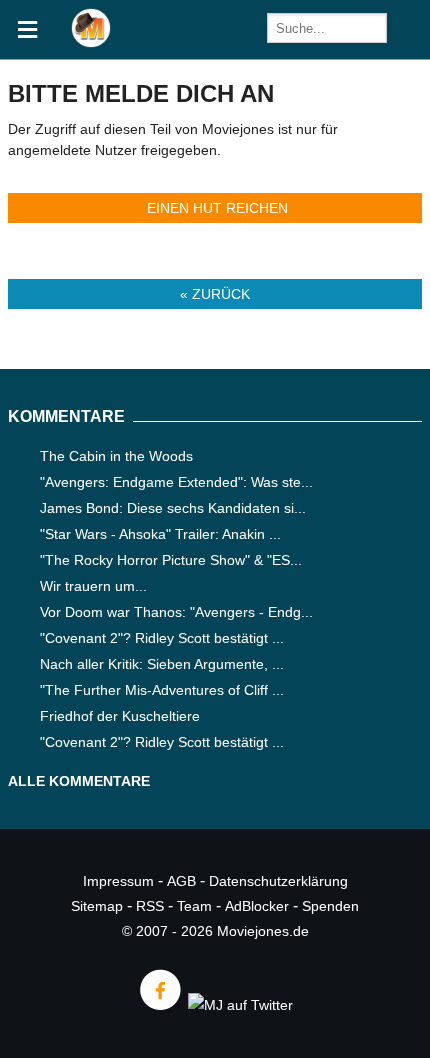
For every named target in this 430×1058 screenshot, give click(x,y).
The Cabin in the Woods (116, 456)
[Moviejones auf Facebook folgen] (159, 1005)
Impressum (118, 881)
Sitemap (97, 906)
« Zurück (215, 294)
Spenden (330, 906)
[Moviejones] (91, 42)
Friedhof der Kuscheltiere (120, 716)
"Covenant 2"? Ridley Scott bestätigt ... (162, 638)
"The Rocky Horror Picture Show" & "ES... (171, 560)
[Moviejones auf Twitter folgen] (239, 1005)
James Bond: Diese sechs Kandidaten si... (173, 508)
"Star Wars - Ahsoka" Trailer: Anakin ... (160, 534)
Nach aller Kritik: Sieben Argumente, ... (162, 664)
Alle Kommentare (79, 781)
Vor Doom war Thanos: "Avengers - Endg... (176, 612)
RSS (150, 906)
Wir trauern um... (93, 586)
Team (194, 906)
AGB (181, 881)
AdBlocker (257, 906)
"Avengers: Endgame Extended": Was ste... (176, 482)
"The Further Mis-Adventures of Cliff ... (162, 690)
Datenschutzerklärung (278, 881)
